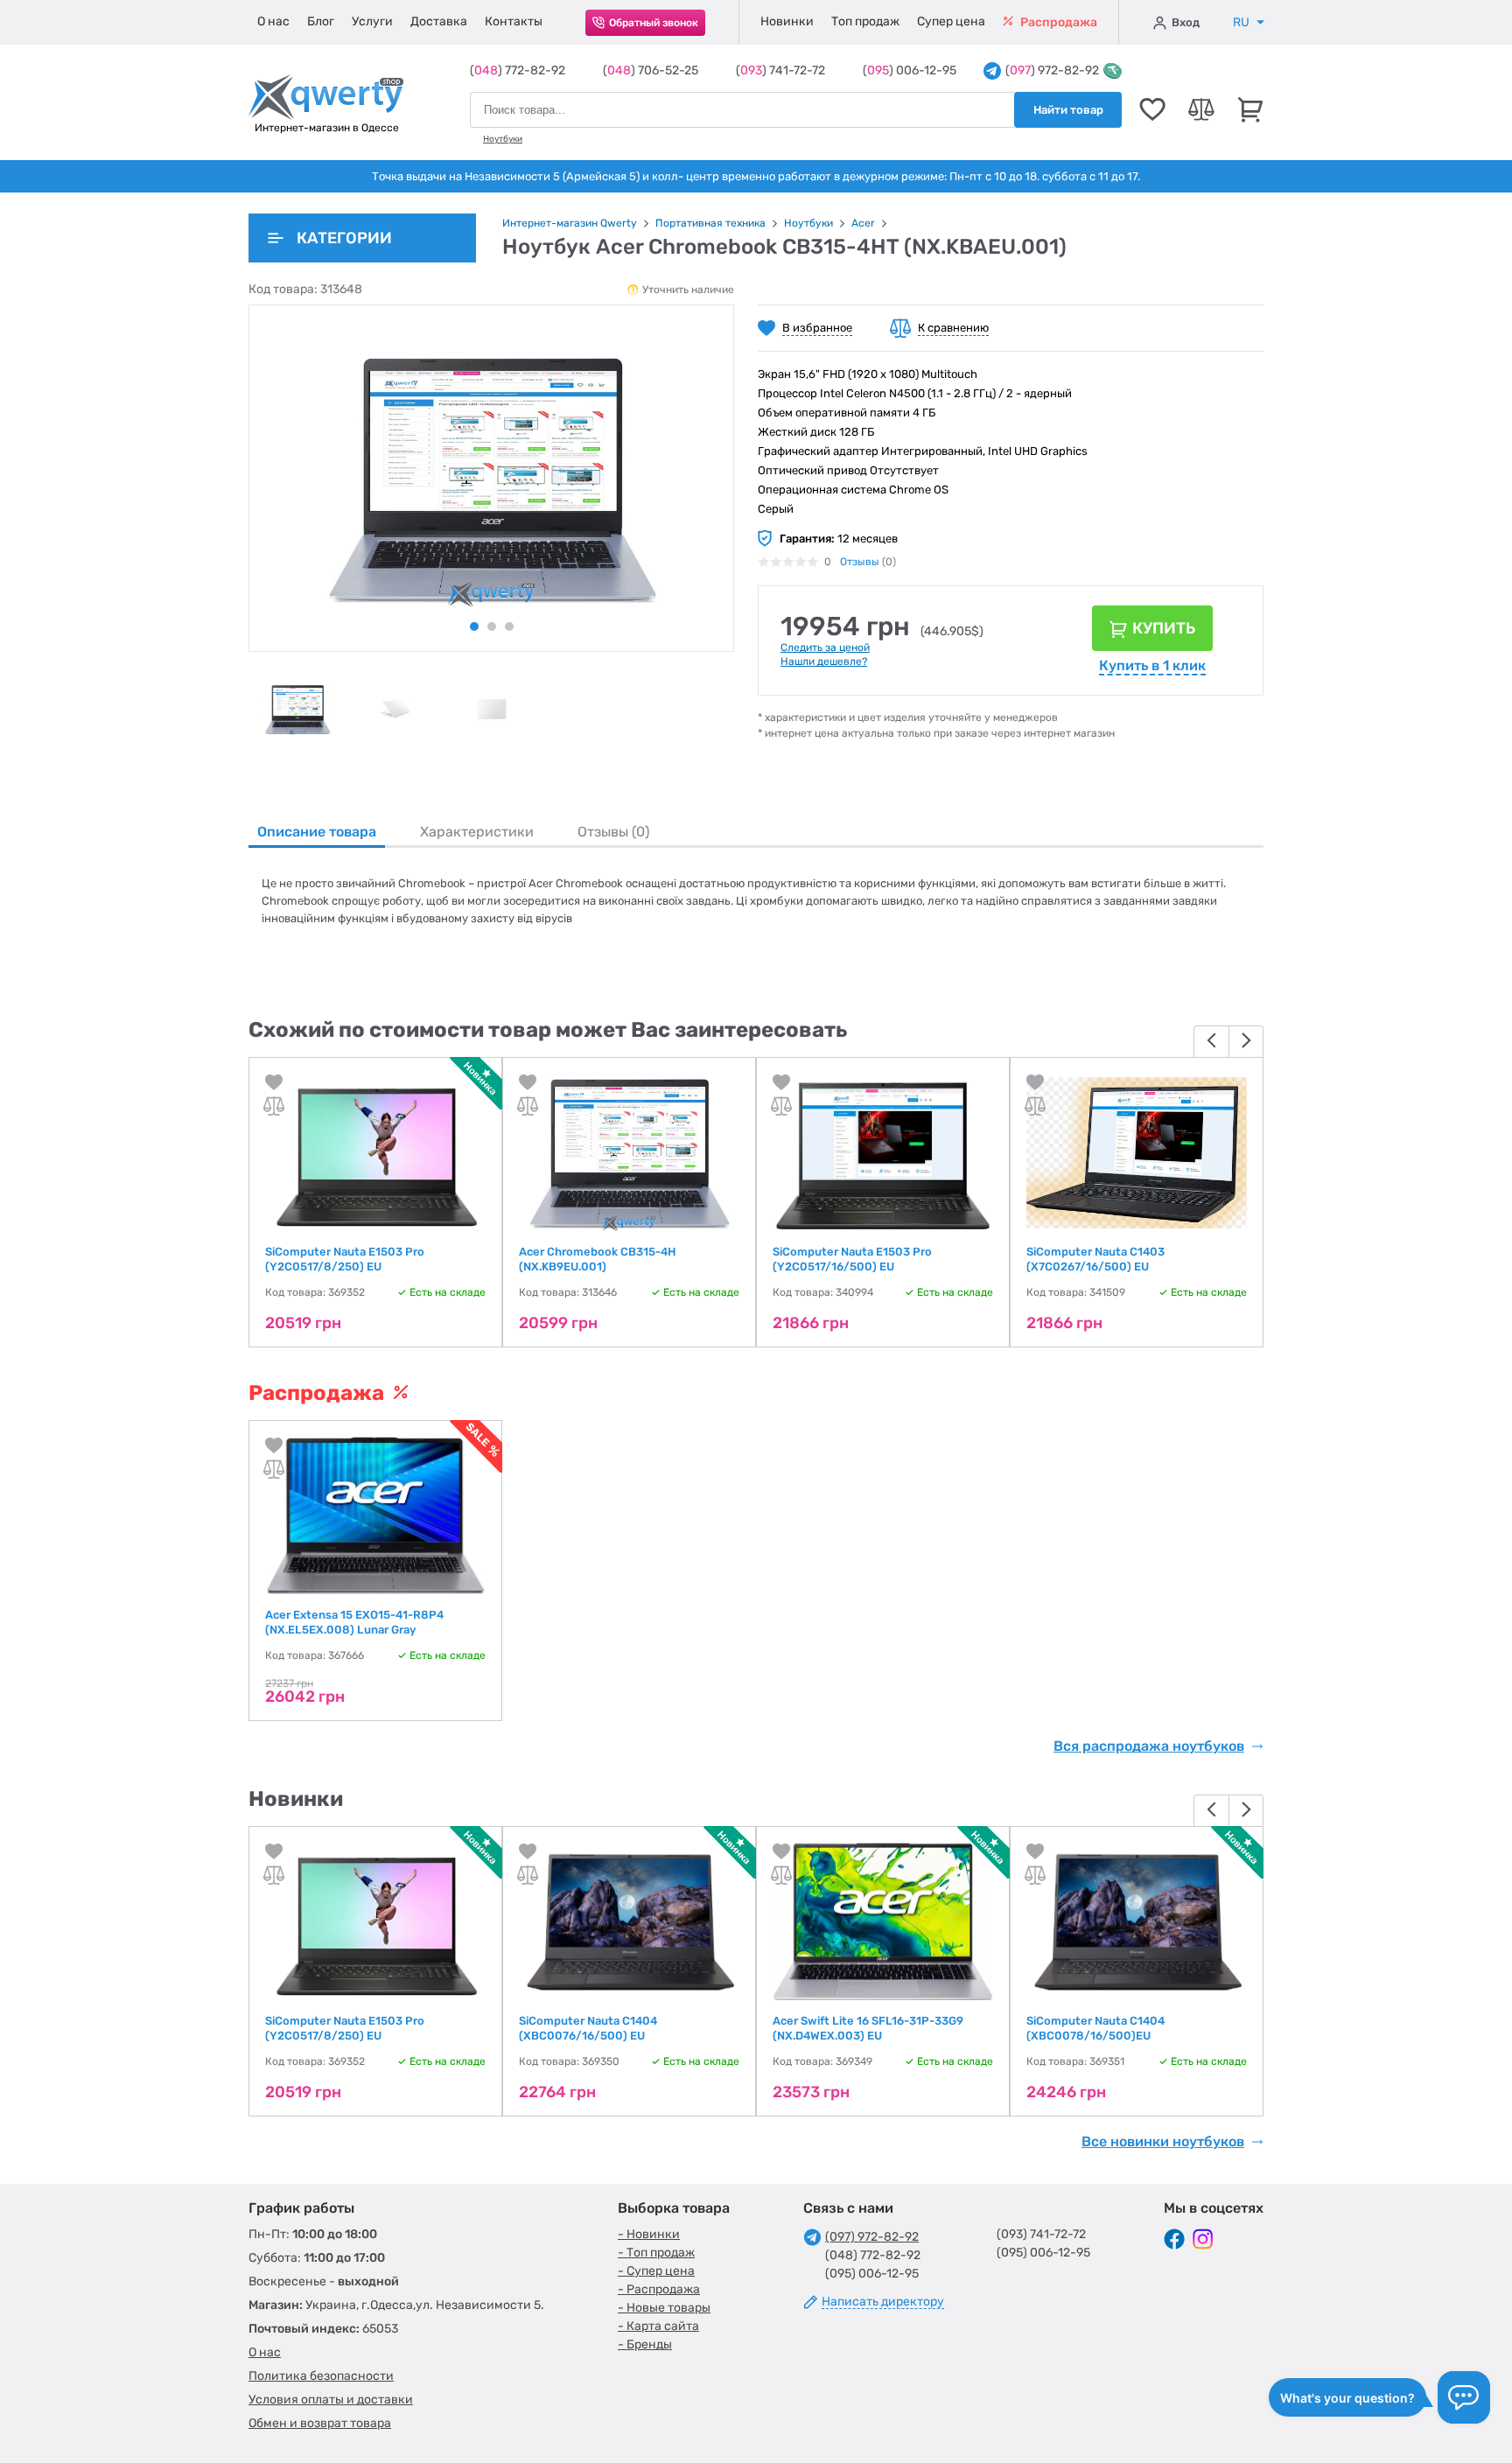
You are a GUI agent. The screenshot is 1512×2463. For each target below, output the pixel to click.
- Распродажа (659, 2289)
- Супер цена (656, 2271)
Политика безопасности (321, 2376)
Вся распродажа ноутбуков (1149, 1746)
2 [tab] (492, 626)
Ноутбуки (503, 139)
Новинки (787, 21)
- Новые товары (664, 2308)
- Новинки (649, 2234)
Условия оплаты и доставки (331, 2400)
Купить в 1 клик (1152, 665)
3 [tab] (509, 626)
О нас (273, 21)
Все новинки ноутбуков (1163, 2142)
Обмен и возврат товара (320, 2423)
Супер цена (951, 21)
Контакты (514, 21)
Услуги (372, 21)
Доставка (439, 21)
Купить (1164, 628)
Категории (344, 238)
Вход (1186, 22)
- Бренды (645, 2344)
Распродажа (1057, 22)
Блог (321, 21)
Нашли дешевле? (824, 661)
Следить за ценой (825, 647)
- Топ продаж (656, 2253)
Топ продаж (865, 21)
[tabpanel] (297, 709)
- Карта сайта (658, 2326)
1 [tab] (474, 626)
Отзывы (860, 562)
